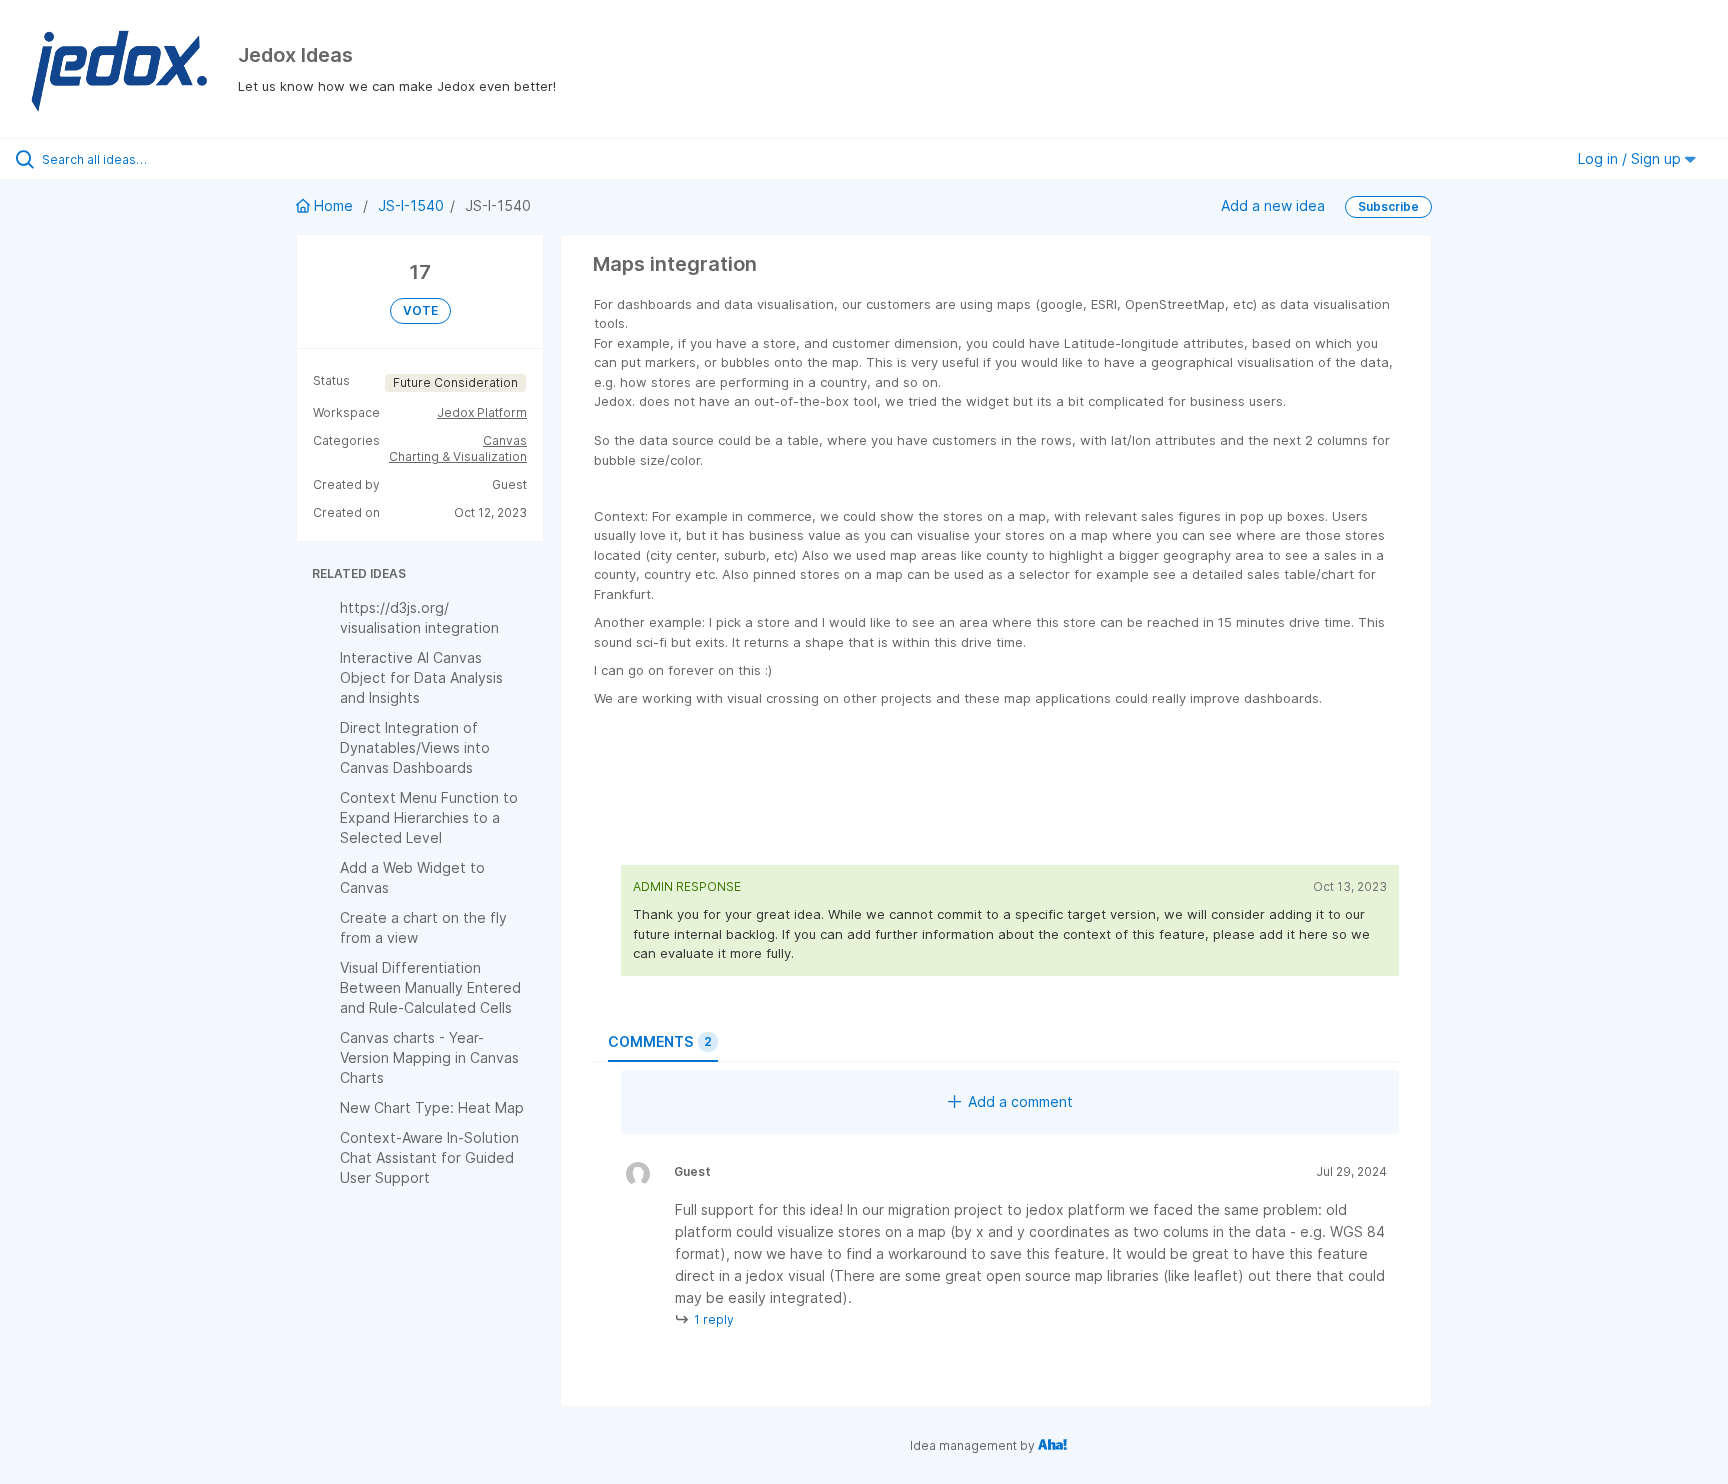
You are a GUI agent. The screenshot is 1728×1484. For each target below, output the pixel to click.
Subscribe (1388, 206)
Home (333, 205)
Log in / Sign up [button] (1631, 158)
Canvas (505, 440)
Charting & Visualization (458, 456)
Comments (660, 1041)
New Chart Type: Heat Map (432, 1107)
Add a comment (1020, 1101)
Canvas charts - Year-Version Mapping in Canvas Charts (429, 1057)
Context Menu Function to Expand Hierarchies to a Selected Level (429, 817)
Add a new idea (1273, 205)
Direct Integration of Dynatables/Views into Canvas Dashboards (415, 747)
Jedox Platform (482, 412)
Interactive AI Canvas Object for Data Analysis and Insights (421, 677)
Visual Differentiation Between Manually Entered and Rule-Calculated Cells (430, 987)
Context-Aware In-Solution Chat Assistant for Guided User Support (429, 1157)
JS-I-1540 (411, 205)
